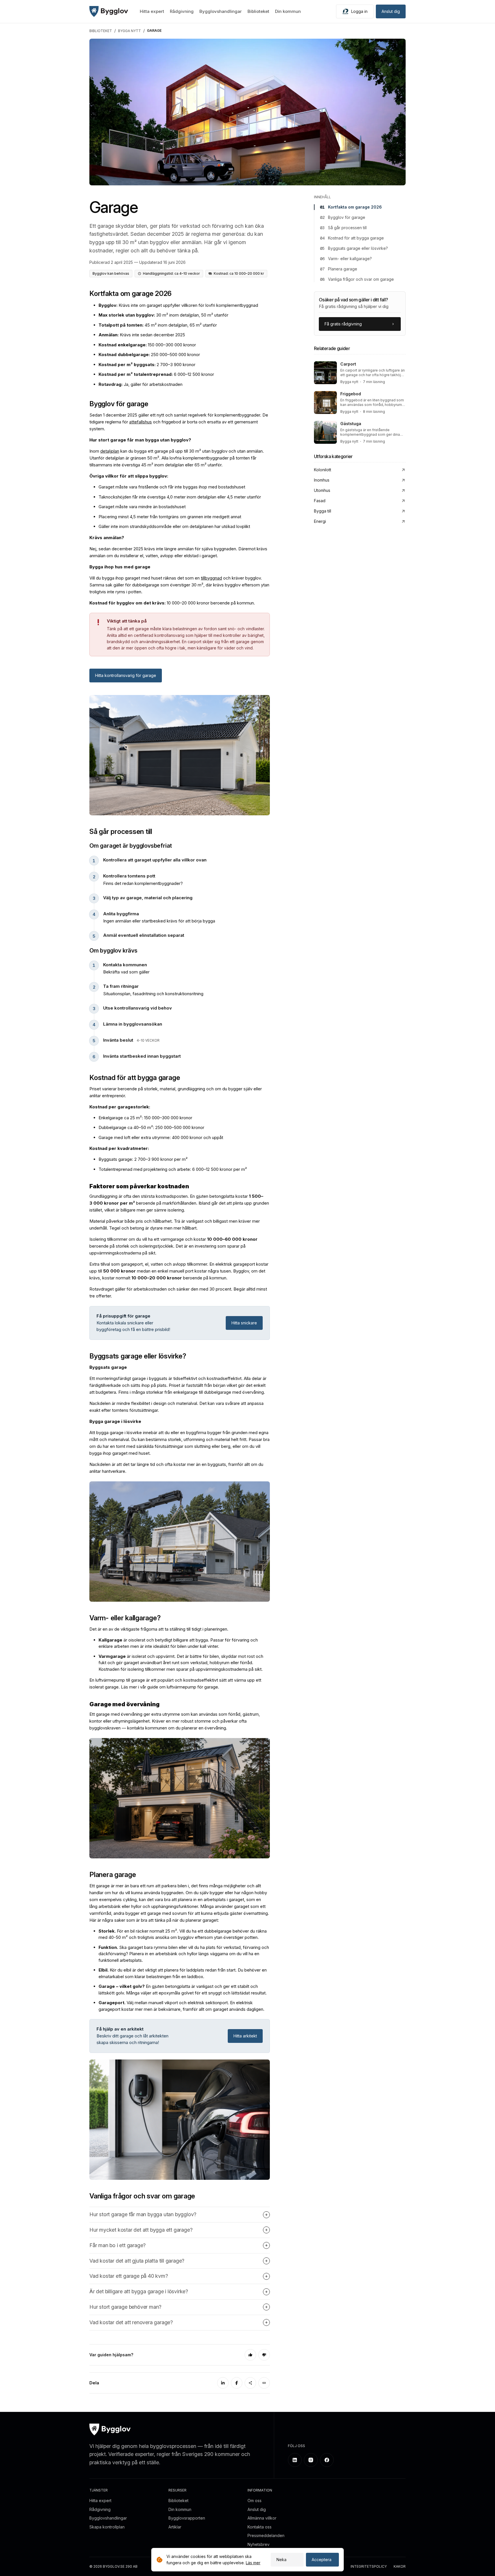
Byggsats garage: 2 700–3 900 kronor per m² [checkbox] (143, 1159)
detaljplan (110, 451)
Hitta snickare (244, 1323)
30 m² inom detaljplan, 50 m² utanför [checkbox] (163, 315)
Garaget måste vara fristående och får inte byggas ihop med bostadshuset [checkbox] (172, 487)
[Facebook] (237, 2383)
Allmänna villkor (262, 2518)
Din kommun (288, 11)
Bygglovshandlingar (221, 11)
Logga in (359, 11)
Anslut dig (391, 11)
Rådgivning (182, 11)
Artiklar (175, 2527)
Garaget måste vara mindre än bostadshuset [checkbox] (142, 507)
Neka (281, 2560)
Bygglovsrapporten (187, 2518)
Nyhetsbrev (259, 2544)
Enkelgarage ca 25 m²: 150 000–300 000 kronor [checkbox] (145, 1118)
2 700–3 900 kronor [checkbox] (147, 365)
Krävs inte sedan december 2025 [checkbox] (142, 335)
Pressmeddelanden (266, 2535)
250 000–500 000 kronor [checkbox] (149, 355)
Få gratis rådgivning (343, 324)
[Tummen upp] (250, 2355)
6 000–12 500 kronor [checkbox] (156, 374)
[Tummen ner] (264, 2355)
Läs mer (253, 2563)
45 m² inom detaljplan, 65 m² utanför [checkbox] (158, 325)
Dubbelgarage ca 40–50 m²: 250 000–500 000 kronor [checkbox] (151, 1127)
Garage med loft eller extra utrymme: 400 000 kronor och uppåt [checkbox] (161, 1137)
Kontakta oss (260, 2527)
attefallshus (141, 422)
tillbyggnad (211, 578)
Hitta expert (152, 11)
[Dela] (250, 2383)
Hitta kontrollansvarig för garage (126, 675)
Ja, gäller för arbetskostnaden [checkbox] (141, 384)
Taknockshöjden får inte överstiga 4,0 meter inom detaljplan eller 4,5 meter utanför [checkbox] (180, 497)
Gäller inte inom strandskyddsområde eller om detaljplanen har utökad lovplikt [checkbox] (174, 526)
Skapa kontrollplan (107, 2527)
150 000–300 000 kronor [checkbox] (147, 345)
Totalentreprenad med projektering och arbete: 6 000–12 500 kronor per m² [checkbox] (173, 1169)
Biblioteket (258, 11)
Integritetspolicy (369, 2567)
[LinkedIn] (223, 2383)
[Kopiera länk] (264, 2383)
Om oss (255, 2501)
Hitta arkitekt (245, 2036)
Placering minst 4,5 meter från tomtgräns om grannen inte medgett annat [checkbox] (170, 517)
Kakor (400, 2567)
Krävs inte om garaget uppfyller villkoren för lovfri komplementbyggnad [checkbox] (178, 305)
